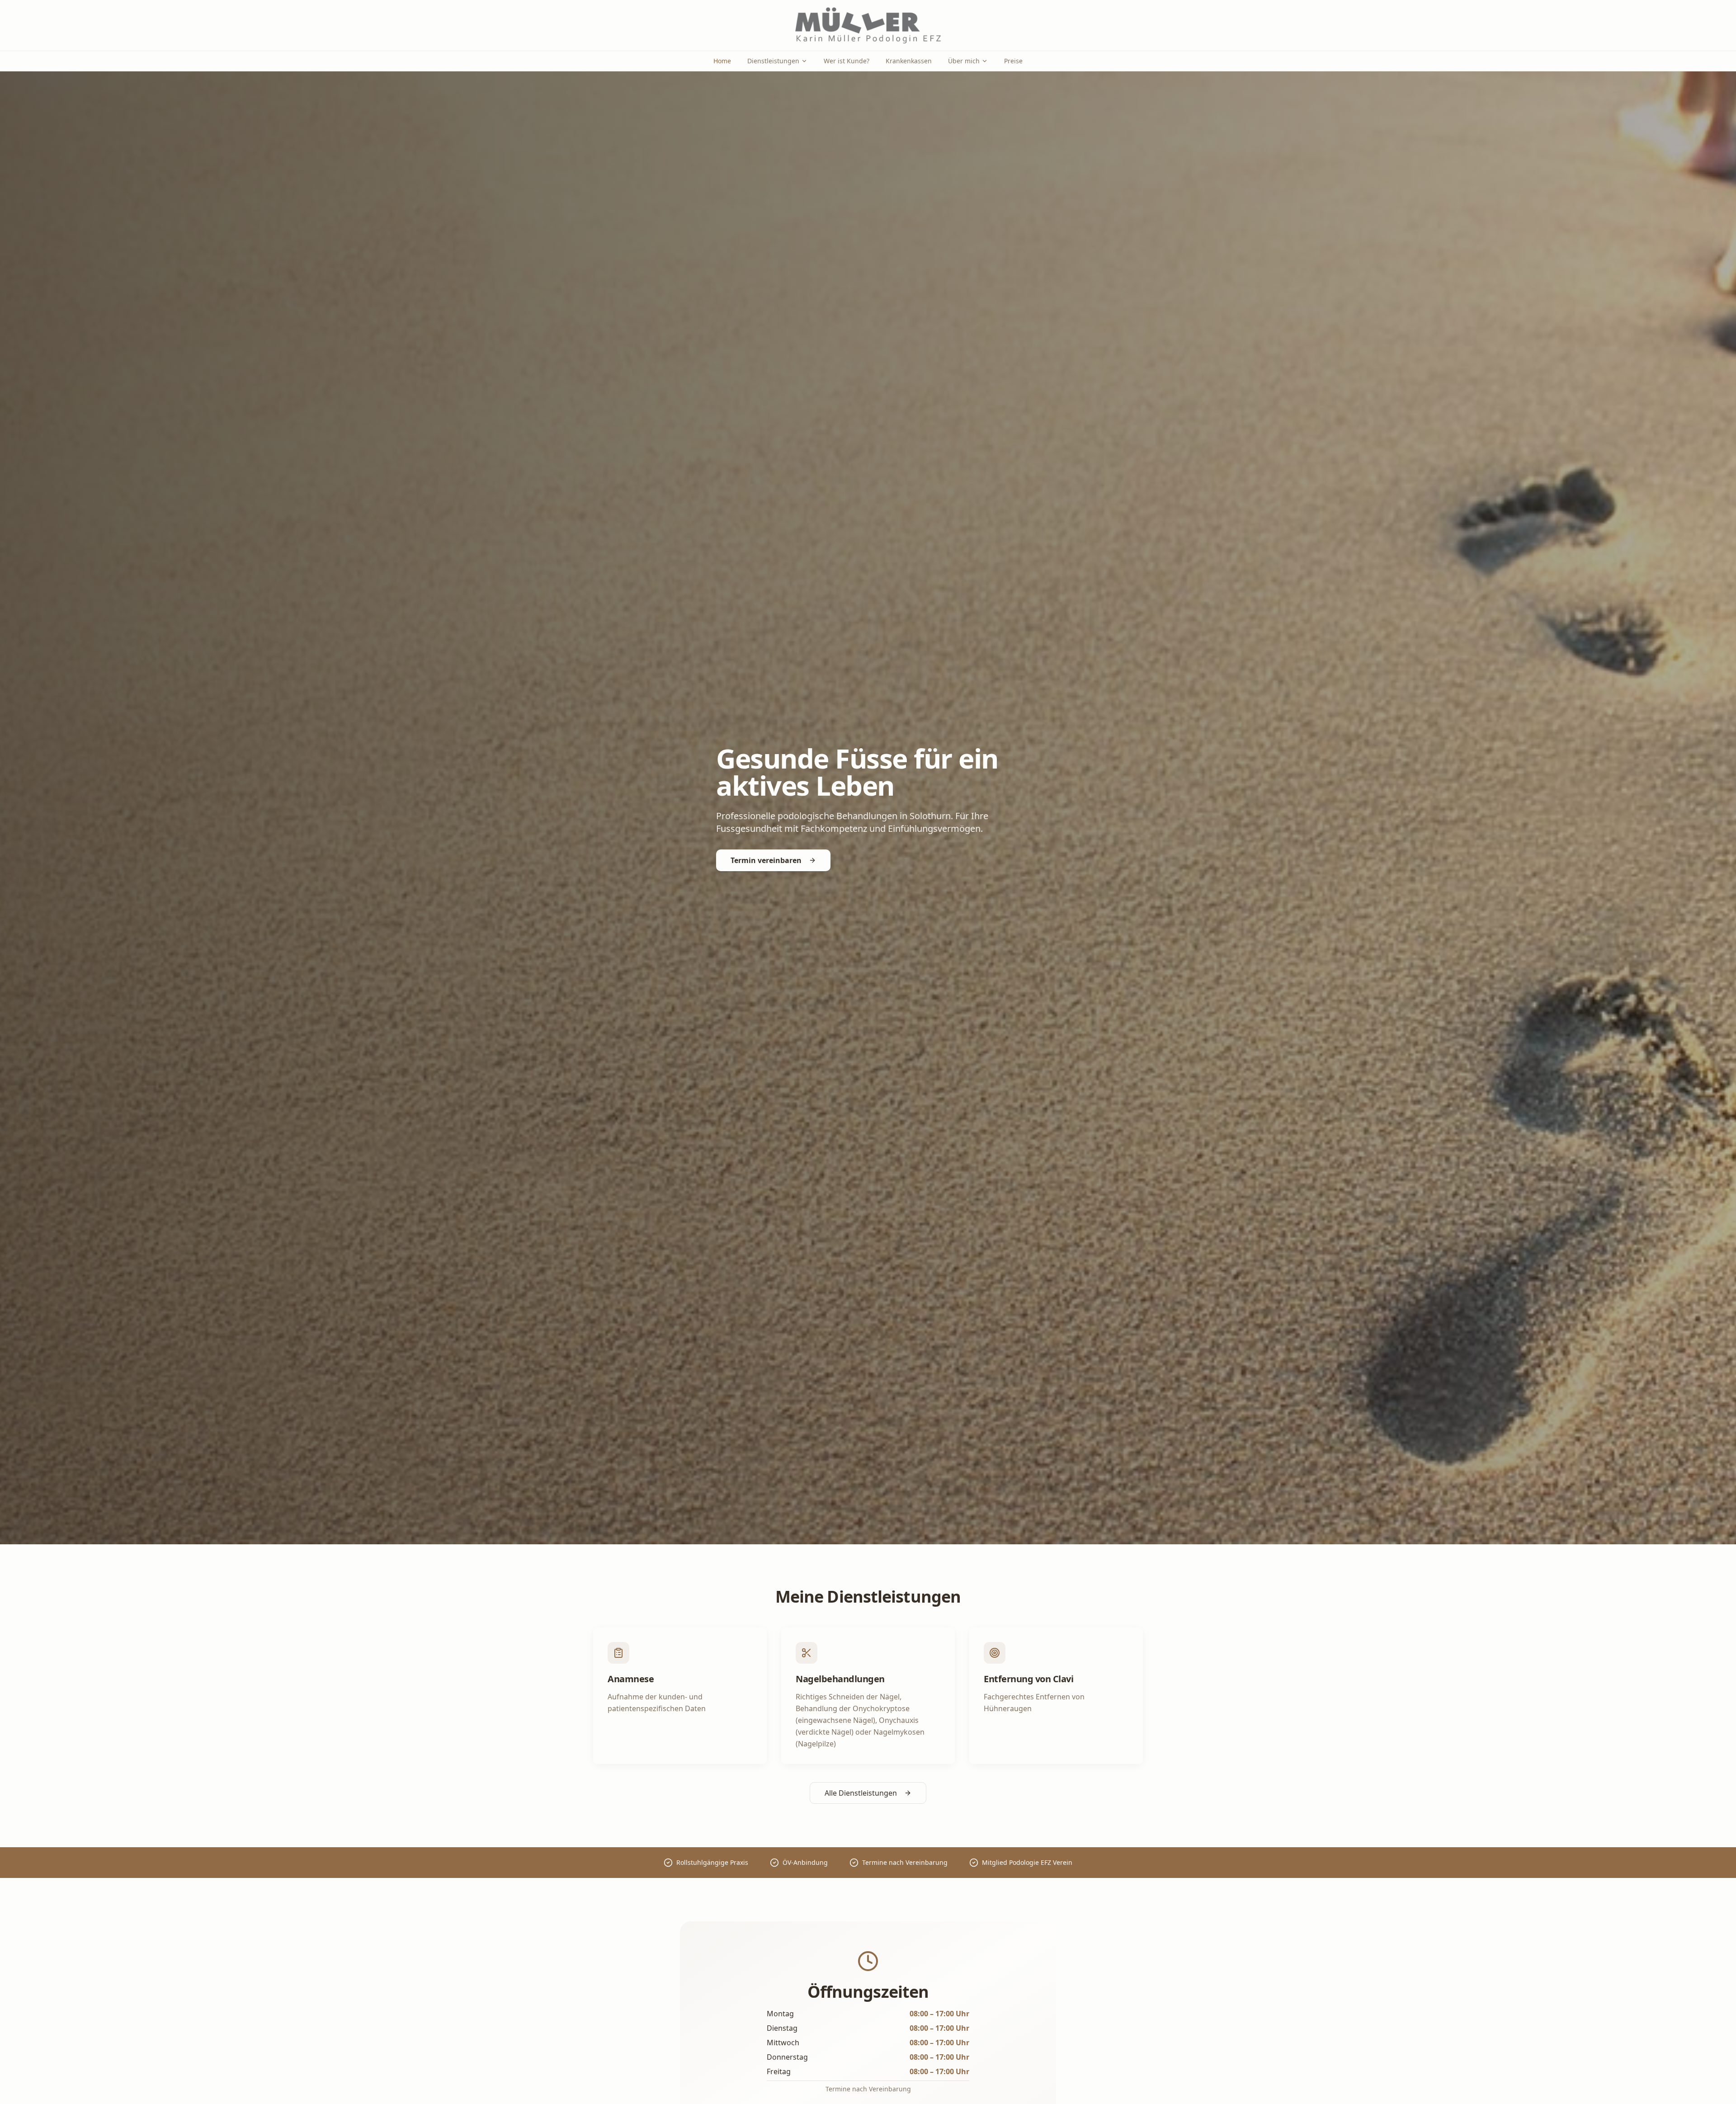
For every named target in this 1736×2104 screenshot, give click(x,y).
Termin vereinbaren (766, 860)
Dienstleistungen (773, 61)
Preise (1013, 61)
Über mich (964, 61)
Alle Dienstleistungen (861, 1793)
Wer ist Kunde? (847, 61)
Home (722, 61)
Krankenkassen (909, 61)
